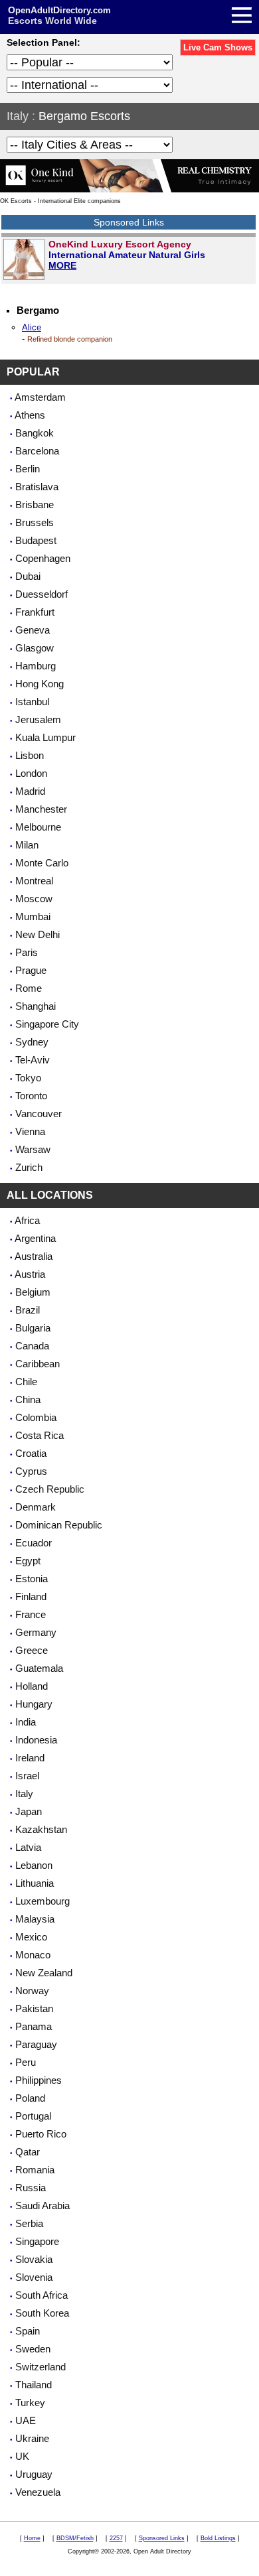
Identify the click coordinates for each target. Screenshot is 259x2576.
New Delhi (38, 934)
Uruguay (34, 2474)
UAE (26, 2420)
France (31, 1614)
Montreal (34, 881)
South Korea (42, 2313)
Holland (32, 1686)
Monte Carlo (42, 863)
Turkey (30, 2403)
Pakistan (34, 2008)
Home (32, 2538)
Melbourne (38, 827)
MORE (62, 265)
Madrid (30, 791)
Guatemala (39, 1668)
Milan (27, 845)
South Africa (42, 2295)
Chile (26, 1382)
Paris (27, 952)
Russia (31, 2188)
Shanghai (36, 1006)
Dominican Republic (59, 1525)
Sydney (32, 1042)
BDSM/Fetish (75, 2538)
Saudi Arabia (43, 2205)
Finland (31, 1596)
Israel (27, 1776)
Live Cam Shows (218, 47)
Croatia (31, 1453)
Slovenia (34, 2277)
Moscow (34, 899)
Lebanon (34, 1865)
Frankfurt (35, 612)
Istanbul (32, 702)
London (31, 773)
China (28, 1399)
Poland (30, 2098)
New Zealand (44, 1973)
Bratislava (37, 487)
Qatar (28, 2152)
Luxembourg (43, 1901)
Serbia (29, 2223)
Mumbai (33, 916)
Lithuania (35, 1883)
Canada (32, 1346)
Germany (36, 1632)
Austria (30, 1274)
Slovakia (34, 2259)
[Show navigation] (131, 17)
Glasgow (35, 648)
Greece (32, 1650)
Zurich (29, 1167)
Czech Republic (50, 1489)
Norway (32, 1991)
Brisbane (35, 505)
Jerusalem (38, 719)
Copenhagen (43, 558)
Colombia (36, 1417)
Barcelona (37, 451)
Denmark (36, 1507)
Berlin (28, 469)
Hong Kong (40, 684)
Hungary (34, 1704)
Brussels (35, 522)
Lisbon (30, 755)
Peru (26, 2062)
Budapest (36, 540)
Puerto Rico (41, 2134)
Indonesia (36, 1740)
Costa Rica (40, 1435)
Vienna (30, 1131)
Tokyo (28, 1078)
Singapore (37, 2241)
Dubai (28, 576)
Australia (34, 1256)
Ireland (30, 1758)
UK (22, 2456)
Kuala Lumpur (45, 737)
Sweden (33, 2349)
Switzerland (41, 2367)
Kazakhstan (41, 1829)
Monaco (33, 1955)
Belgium (33, 1292)
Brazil (28, 1310)
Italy (18, 116)
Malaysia (35, 1919)
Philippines (39, 2080)
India (26, 1722)
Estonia (32, 1579)
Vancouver (39, 1114)
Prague (31, 970)
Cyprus (31, 1471)
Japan (29, 1811)
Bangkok (35, 433)
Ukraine (32, 2438)
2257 (116, 2538)
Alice (32, 327)
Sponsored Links (162, 2538)
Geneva (33, 630)
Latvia (28, 1847)
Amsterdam (40, 397)
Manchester (41, 809)
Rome (29, 988)
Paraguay (36, 2044)
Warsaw (33, 1149)
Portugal (33, 2116)
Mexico (31, 1937)
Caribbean (38, 1364)
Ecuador (34, 1543)
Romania (35, 2170)
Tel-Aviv (33, 1060)
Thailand (34, 2385)
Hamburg (36, 666)
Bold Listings (218, 2538)
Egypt (28, 1561)
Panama (34, 2026)
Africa (27, 1220)
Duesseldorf (42, 594)
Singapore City (47, 1024)
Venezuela (38, 2492)
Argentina (35, 1238)
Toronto (31, 1096)
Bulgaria (33, 1328)
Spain (28, 2331)
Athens (30, 415)
